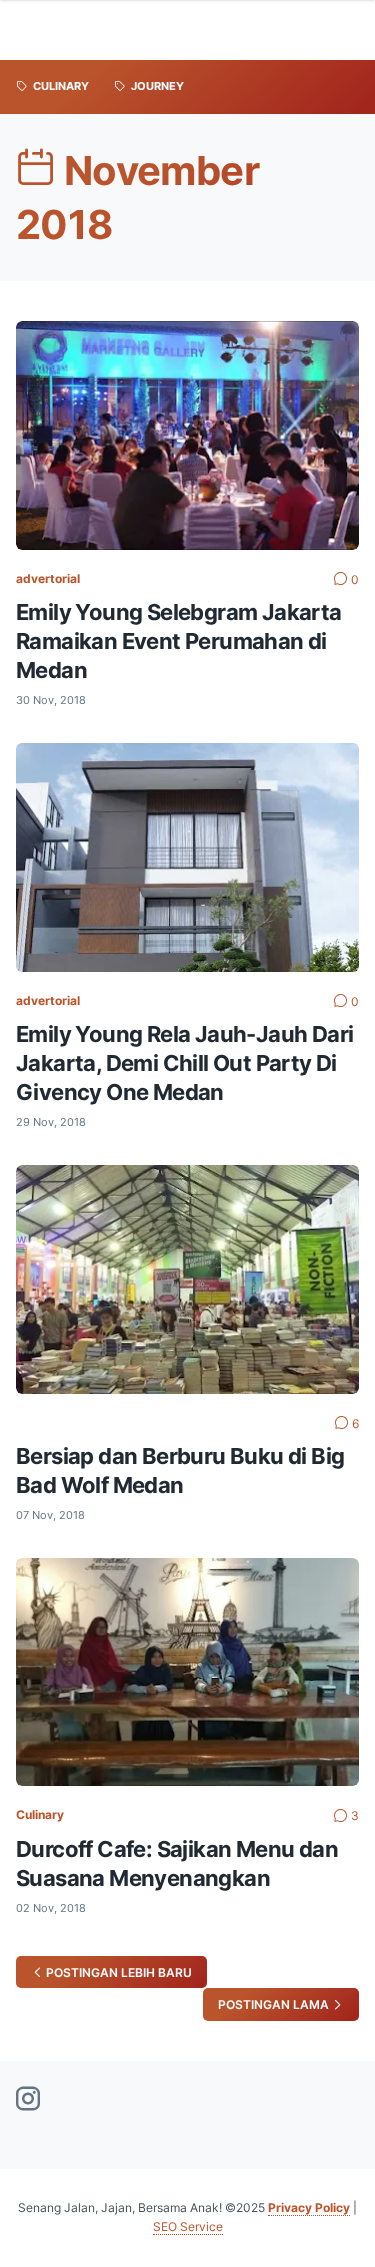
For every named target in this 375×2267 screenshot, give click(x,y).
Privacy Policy (309, 2207)
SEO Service (188, 2226)
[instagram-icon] (28, 2100)
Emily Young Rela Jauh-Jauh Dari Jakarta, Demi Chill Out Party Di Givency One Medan (184, 1063)
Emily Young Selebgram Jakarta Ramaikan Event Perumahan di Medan (179, 641)
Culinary (40, 1814)
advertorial (48, 578)
